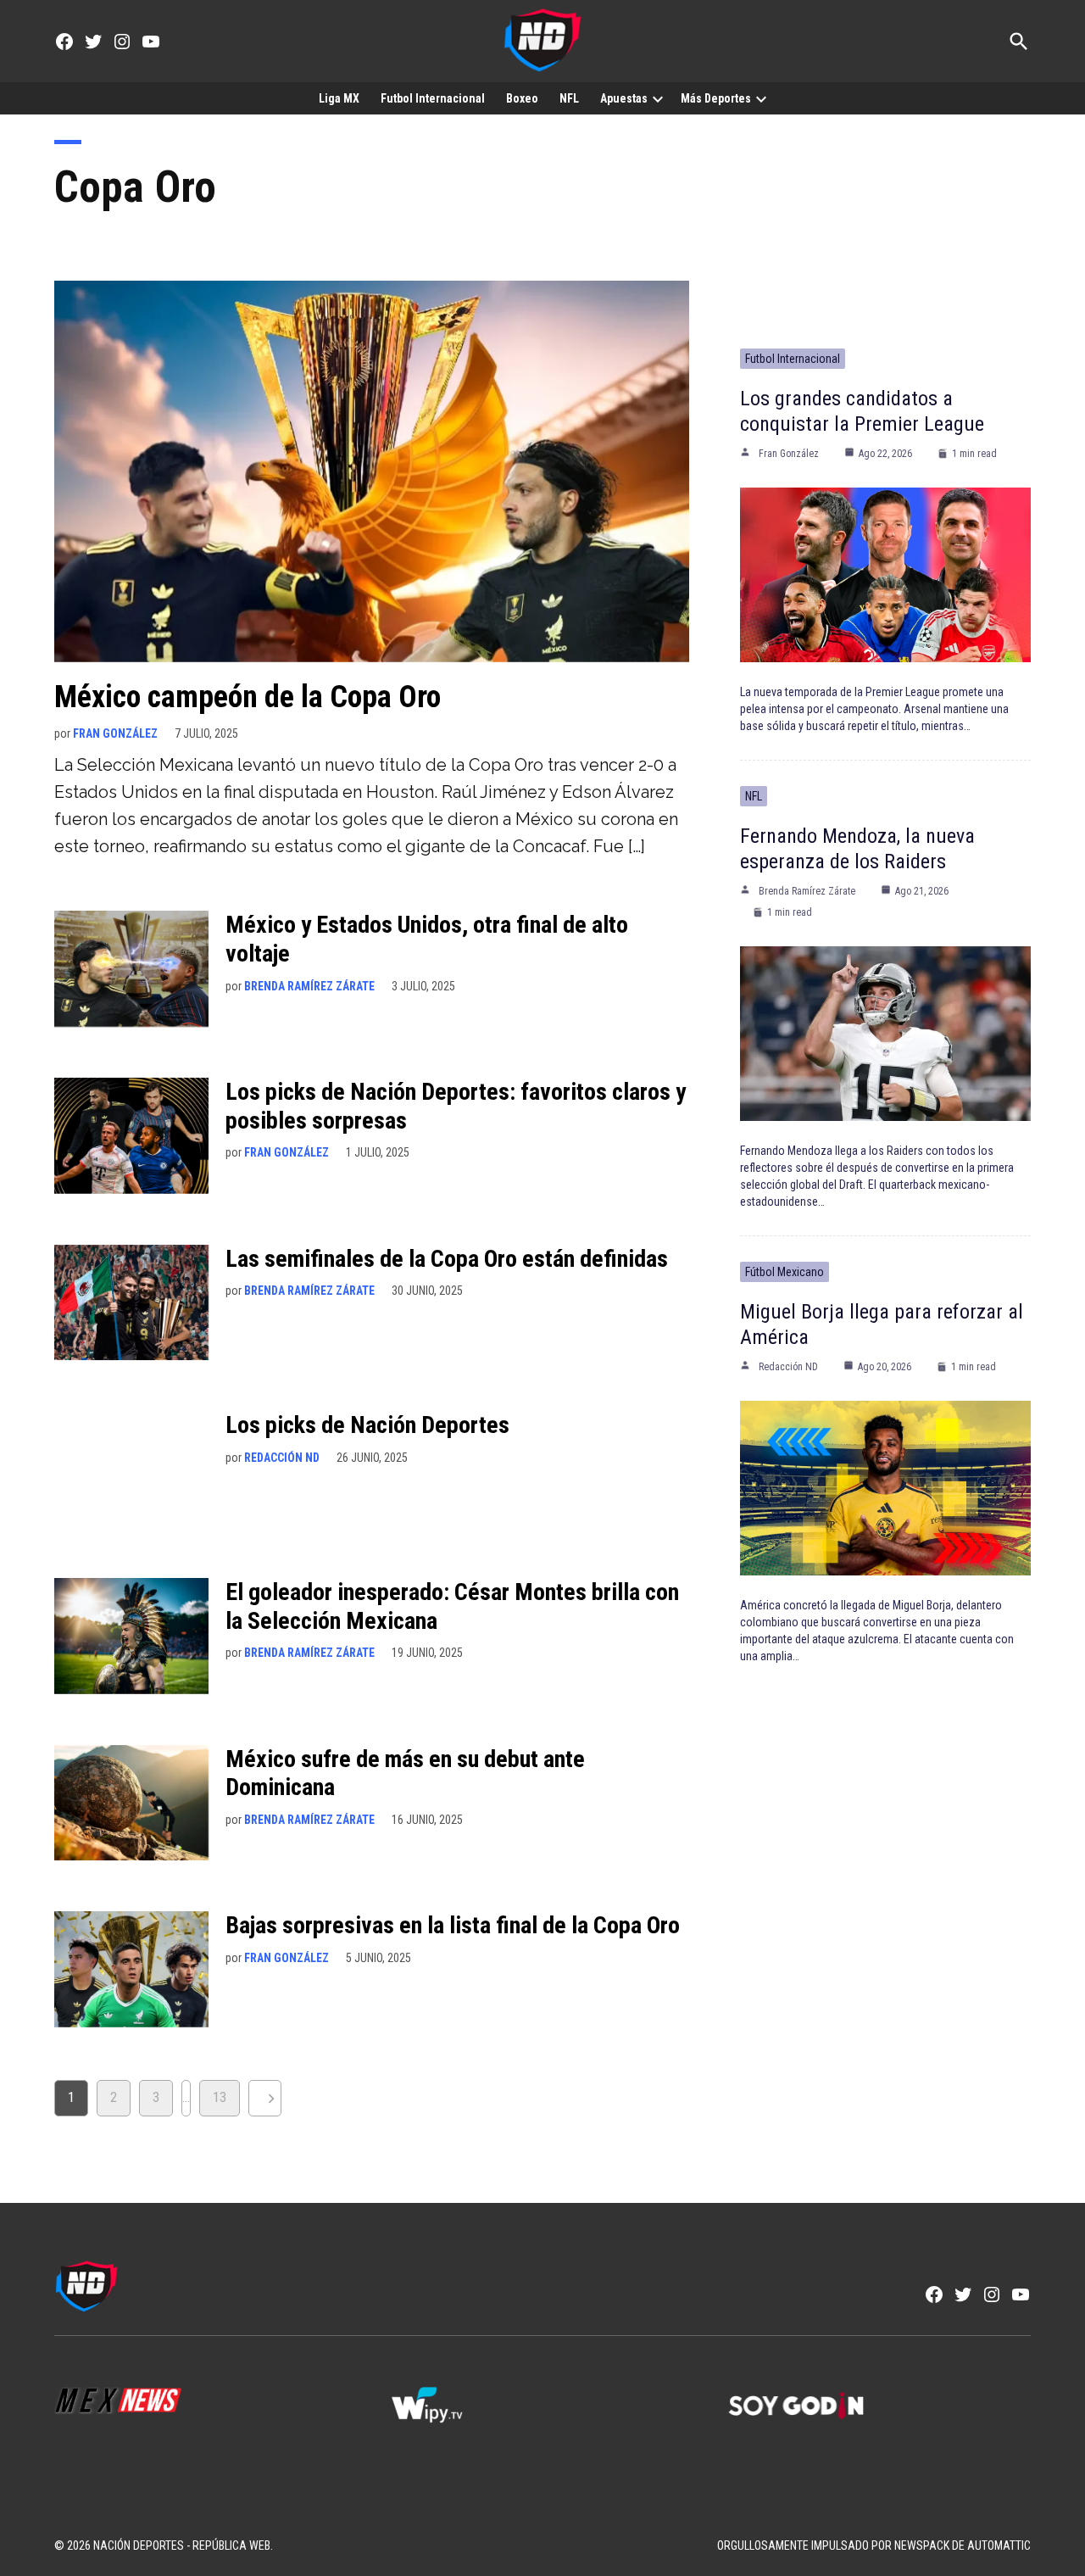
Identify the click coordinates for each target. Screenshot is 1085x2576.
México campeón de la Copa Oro (248, 697)
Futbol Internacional (433, 98)
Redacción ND (282, 1458)
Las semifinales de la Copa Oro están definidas (447, 1259)
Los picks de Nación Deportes (367, 1425)
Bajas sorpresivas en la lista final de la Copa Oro (453, 1925)
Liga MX (339, 98)
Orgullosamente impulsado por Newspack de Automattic (874, 2545)
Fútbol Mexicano (785, 1272)
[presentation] (658, 98)
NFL (569, 98)
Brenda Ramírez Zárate (309, 986)
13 (220, 2097)
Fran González (115, 733)
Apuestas (624, 98)
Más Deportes (716, 98)
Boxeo (522, 98)
